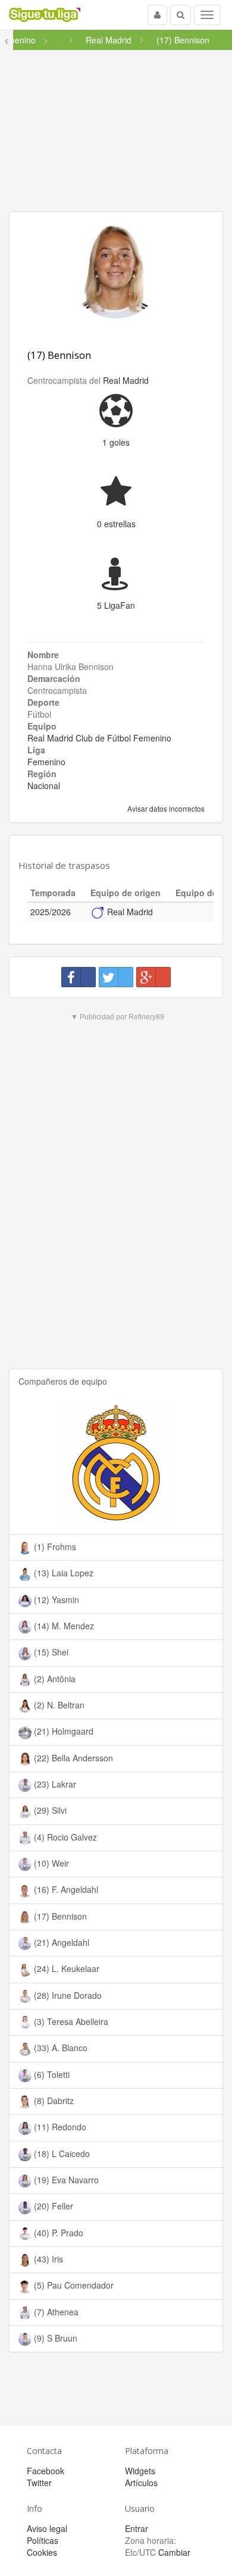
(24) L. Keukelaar (65, 1968)
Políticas (43, 2540)
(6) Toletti (52, 2074)
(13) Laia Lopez (62, 1573)
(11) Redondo (59, 2127)
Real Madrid (126, 380)
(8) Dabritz (53, 2101)
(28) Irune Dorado (67, 1995)
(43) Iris (47, 2259)
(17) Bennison (59, 355)
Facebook (46, 2471)
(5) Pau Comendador (73, 2285)
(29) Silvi (49, 1810)
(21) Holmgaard (62, 1731)
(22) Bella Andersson (72, 1758)
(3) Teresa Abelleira (70, 2021)
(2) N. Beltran (58, 1705)
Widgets (140, 2471)
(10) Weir (50, 1863)
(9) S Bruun (54, 2338)
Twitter (39, 2483)
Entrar (137, 2528)
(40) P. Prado (57, 2233)
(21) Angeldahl (60, 1942)
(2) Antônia (54, 1679)
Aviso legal (47, 2528)
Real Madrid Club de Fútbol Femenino (99, 738)
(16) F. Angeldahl (65, 1889)
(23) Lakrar (54, 1784)
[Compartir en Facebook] (79, 977)
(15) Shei (50, 1652)
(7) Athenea (55, 2312)
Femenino (46, 762)
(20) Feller (52, 2206)
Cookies (42, 2552)
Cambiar (174, 2552)
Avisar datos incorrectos (165, 808)
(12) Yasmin (55, 1600)
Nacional (44, 785)
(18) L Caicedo (61, 2154)
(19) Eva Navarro (65, 2180)
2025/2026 (51, 912)
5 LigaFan (116, 605)
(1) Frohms (54, 1547)
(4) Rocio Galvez (64, 1837)
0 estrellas (116, 524)
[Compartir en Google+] (153, 977)
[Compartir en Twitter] (116, 977)
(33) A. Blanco (59, 2048)
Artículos (141, 2483)
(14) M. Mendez (63, 1626)
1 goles (116, 442)
